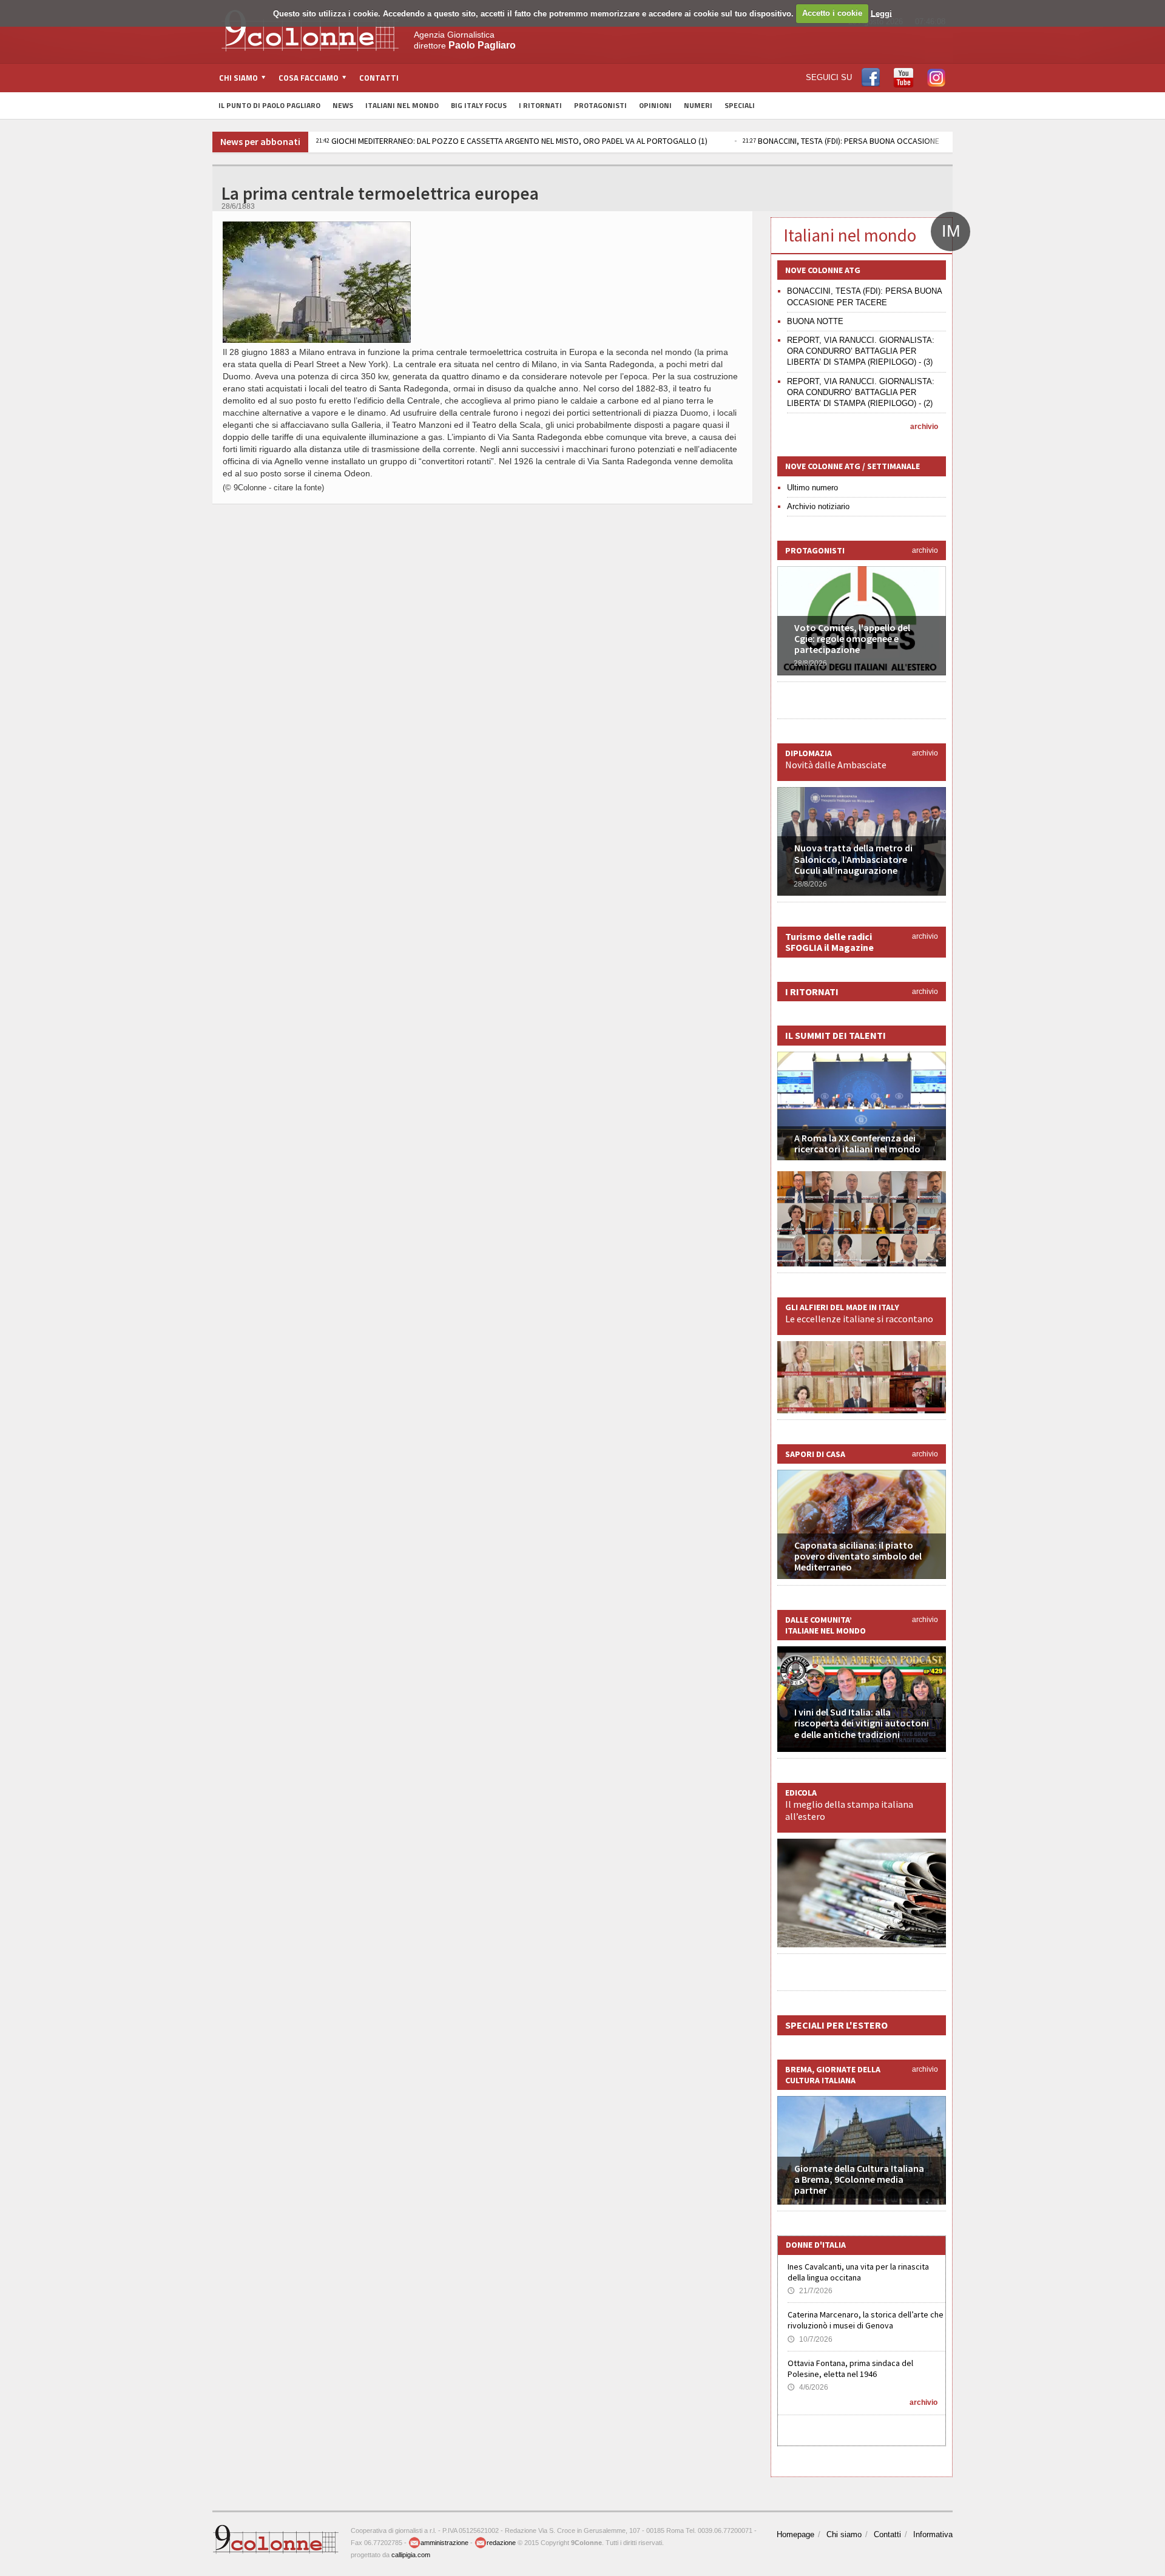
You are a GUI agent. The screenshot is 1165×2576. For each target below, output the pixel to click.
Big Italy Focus (479, 105)
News (343, 105)
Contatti (379, 78)
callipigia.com (411, 2555)
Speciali (740, 105)
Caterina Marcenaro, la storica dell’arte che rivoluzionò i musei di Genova (866, 2320)
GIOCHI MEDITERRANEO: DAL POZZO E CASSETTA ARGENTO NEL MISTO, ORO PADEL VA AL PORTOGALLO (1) (512, 141)
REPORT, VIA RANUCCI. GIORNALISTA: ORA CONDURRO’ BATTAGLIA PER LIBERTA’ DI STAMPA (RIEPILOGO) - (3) (861, 351)
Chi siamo (844, 2534)
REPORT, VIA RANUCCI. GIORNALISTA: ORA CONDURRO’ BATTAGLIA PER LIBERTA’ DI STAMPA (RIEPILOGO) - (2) (861, 392)
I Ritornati (540, 105)
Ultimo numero (812, 488)
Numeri (698, 105)
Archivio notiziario (818, 506)
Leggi (881, 13)
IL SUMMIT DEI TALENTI (836, 1035)
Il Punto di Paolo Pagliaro (269, 105)
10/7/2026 (810, 2339)
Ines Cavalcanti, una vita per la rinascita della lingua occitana (858, 2272)
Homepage (795, 2534)
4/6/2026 (808, 2387)
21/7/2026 (810, 2291)
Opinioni (655, 105)
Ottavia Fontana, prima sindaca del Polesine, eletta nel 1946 (850, 2368)
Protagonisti (600, 105)
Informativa (933, 2534)
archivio (924, 427)
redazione (501, 2543)
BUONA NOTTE (815, 321)
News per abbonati (260, 141)
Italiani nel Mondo (402, 105)
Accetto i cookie (832, 13)
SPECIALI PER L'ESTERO (836, 2025)
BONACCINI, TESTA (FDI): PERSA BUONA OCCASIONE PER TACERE (863, 141)
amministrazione (444, 2543)
